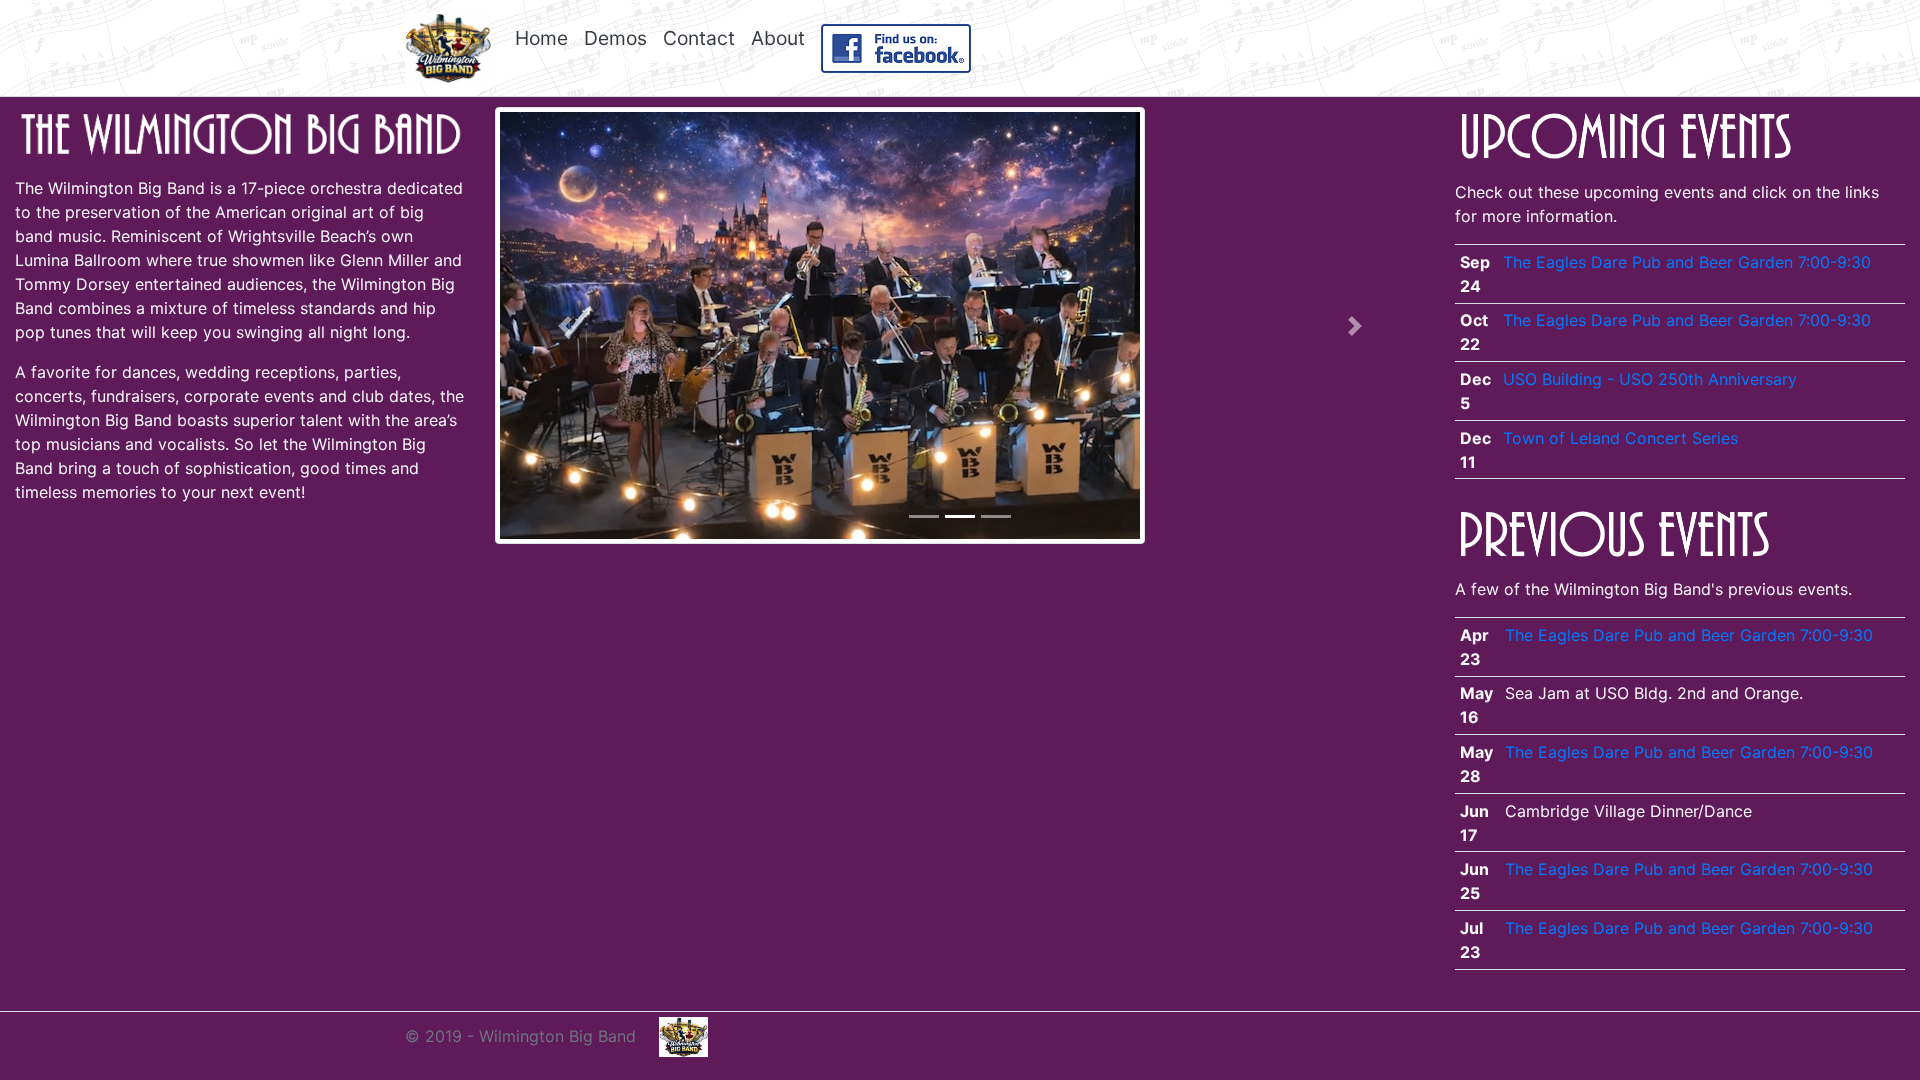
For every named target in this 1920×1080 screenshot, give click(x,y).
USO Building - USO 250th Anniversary (1650, 379)
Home (541, 38)
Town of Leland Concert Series (1620, 438)
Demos (615, 38)
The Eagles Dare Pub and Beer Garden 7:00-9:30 (1687, 262)
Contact (699, 38)
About (778, 38)
